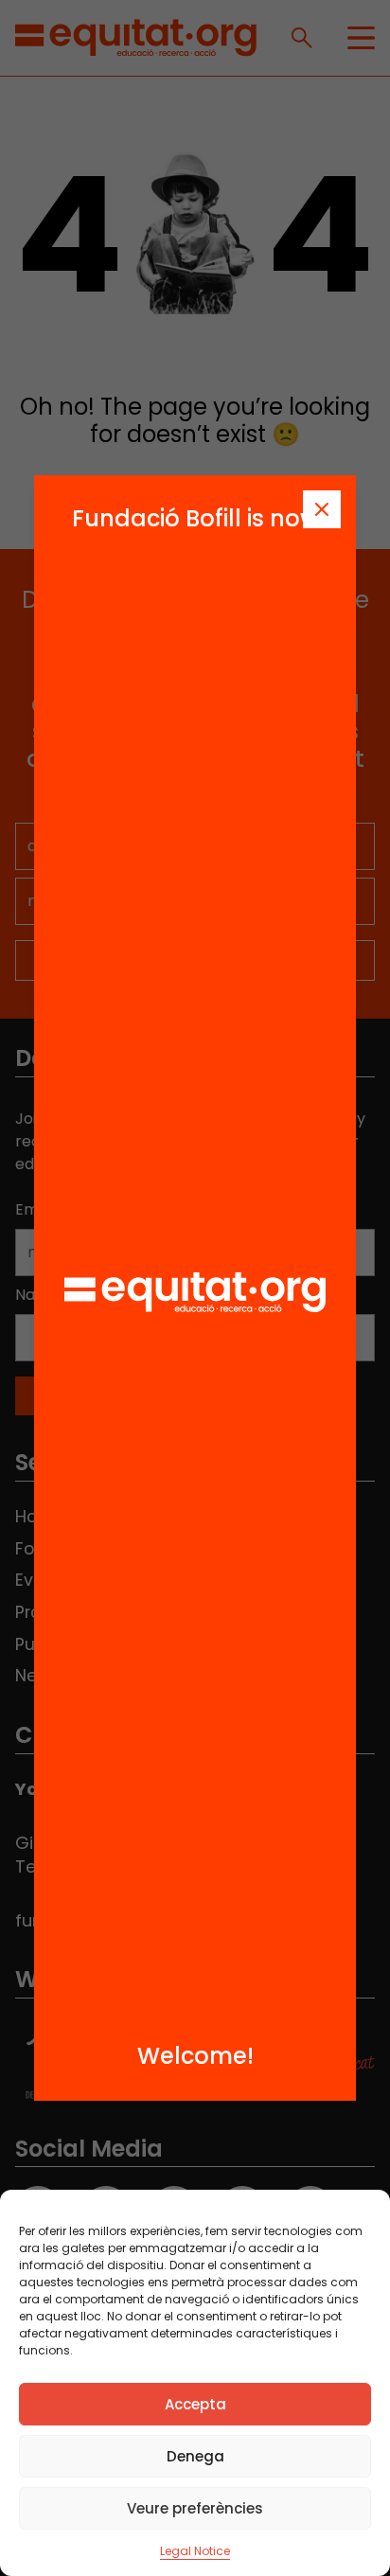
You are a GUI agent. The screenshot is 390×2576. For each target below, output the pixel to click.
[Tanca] (322, 509)
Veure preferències (195, 2508)
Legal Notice (195, 2551)
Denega (195, 2456)
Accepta (195, 2404)
